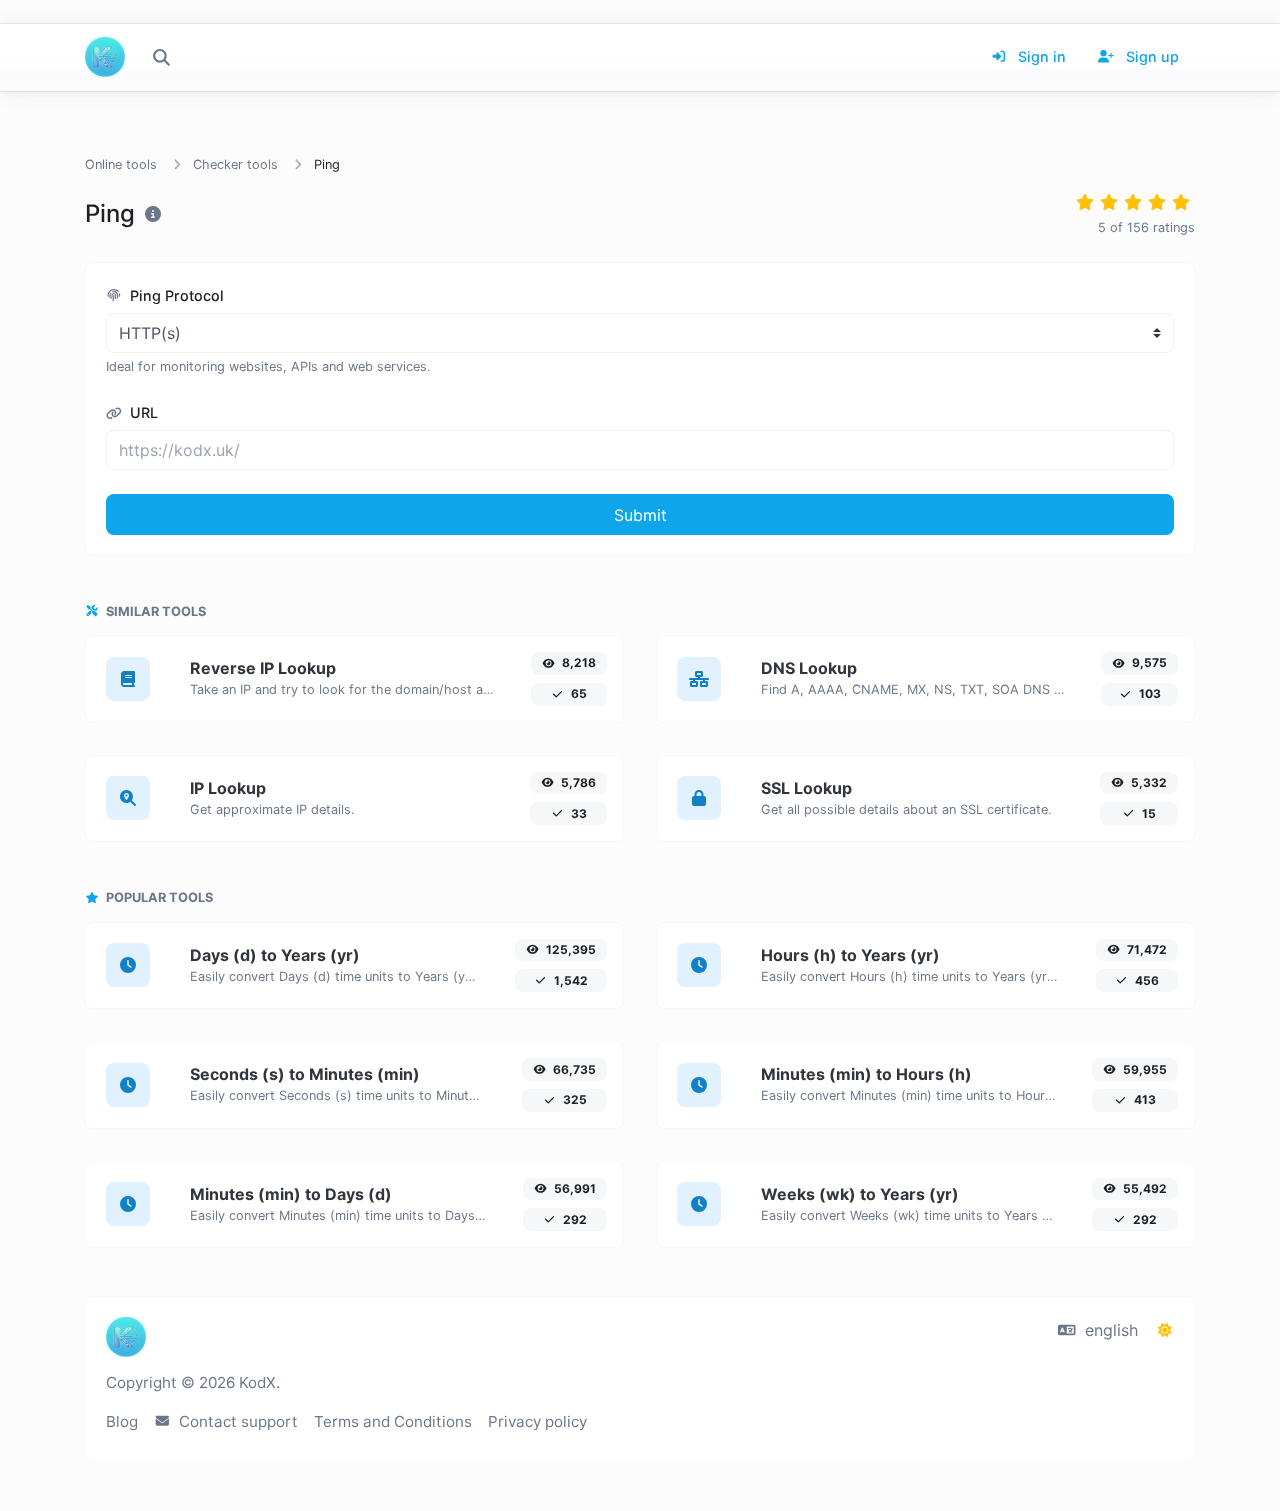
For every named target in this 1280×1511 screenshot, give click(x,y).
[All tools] (161, 57)
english (1109, 1330)
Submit (640, 515)
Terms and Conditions (393, 1421)
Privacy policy (537, 1421)
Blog (122, 1421)
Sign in (1040, 56)
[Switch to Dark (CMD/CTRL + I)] (1165, 1330)
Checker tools (235, 164)
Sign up (1150, 56)
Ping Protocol (175, 295)
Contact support (236, 1421)
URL (142, 412)
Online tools (121, 164)
